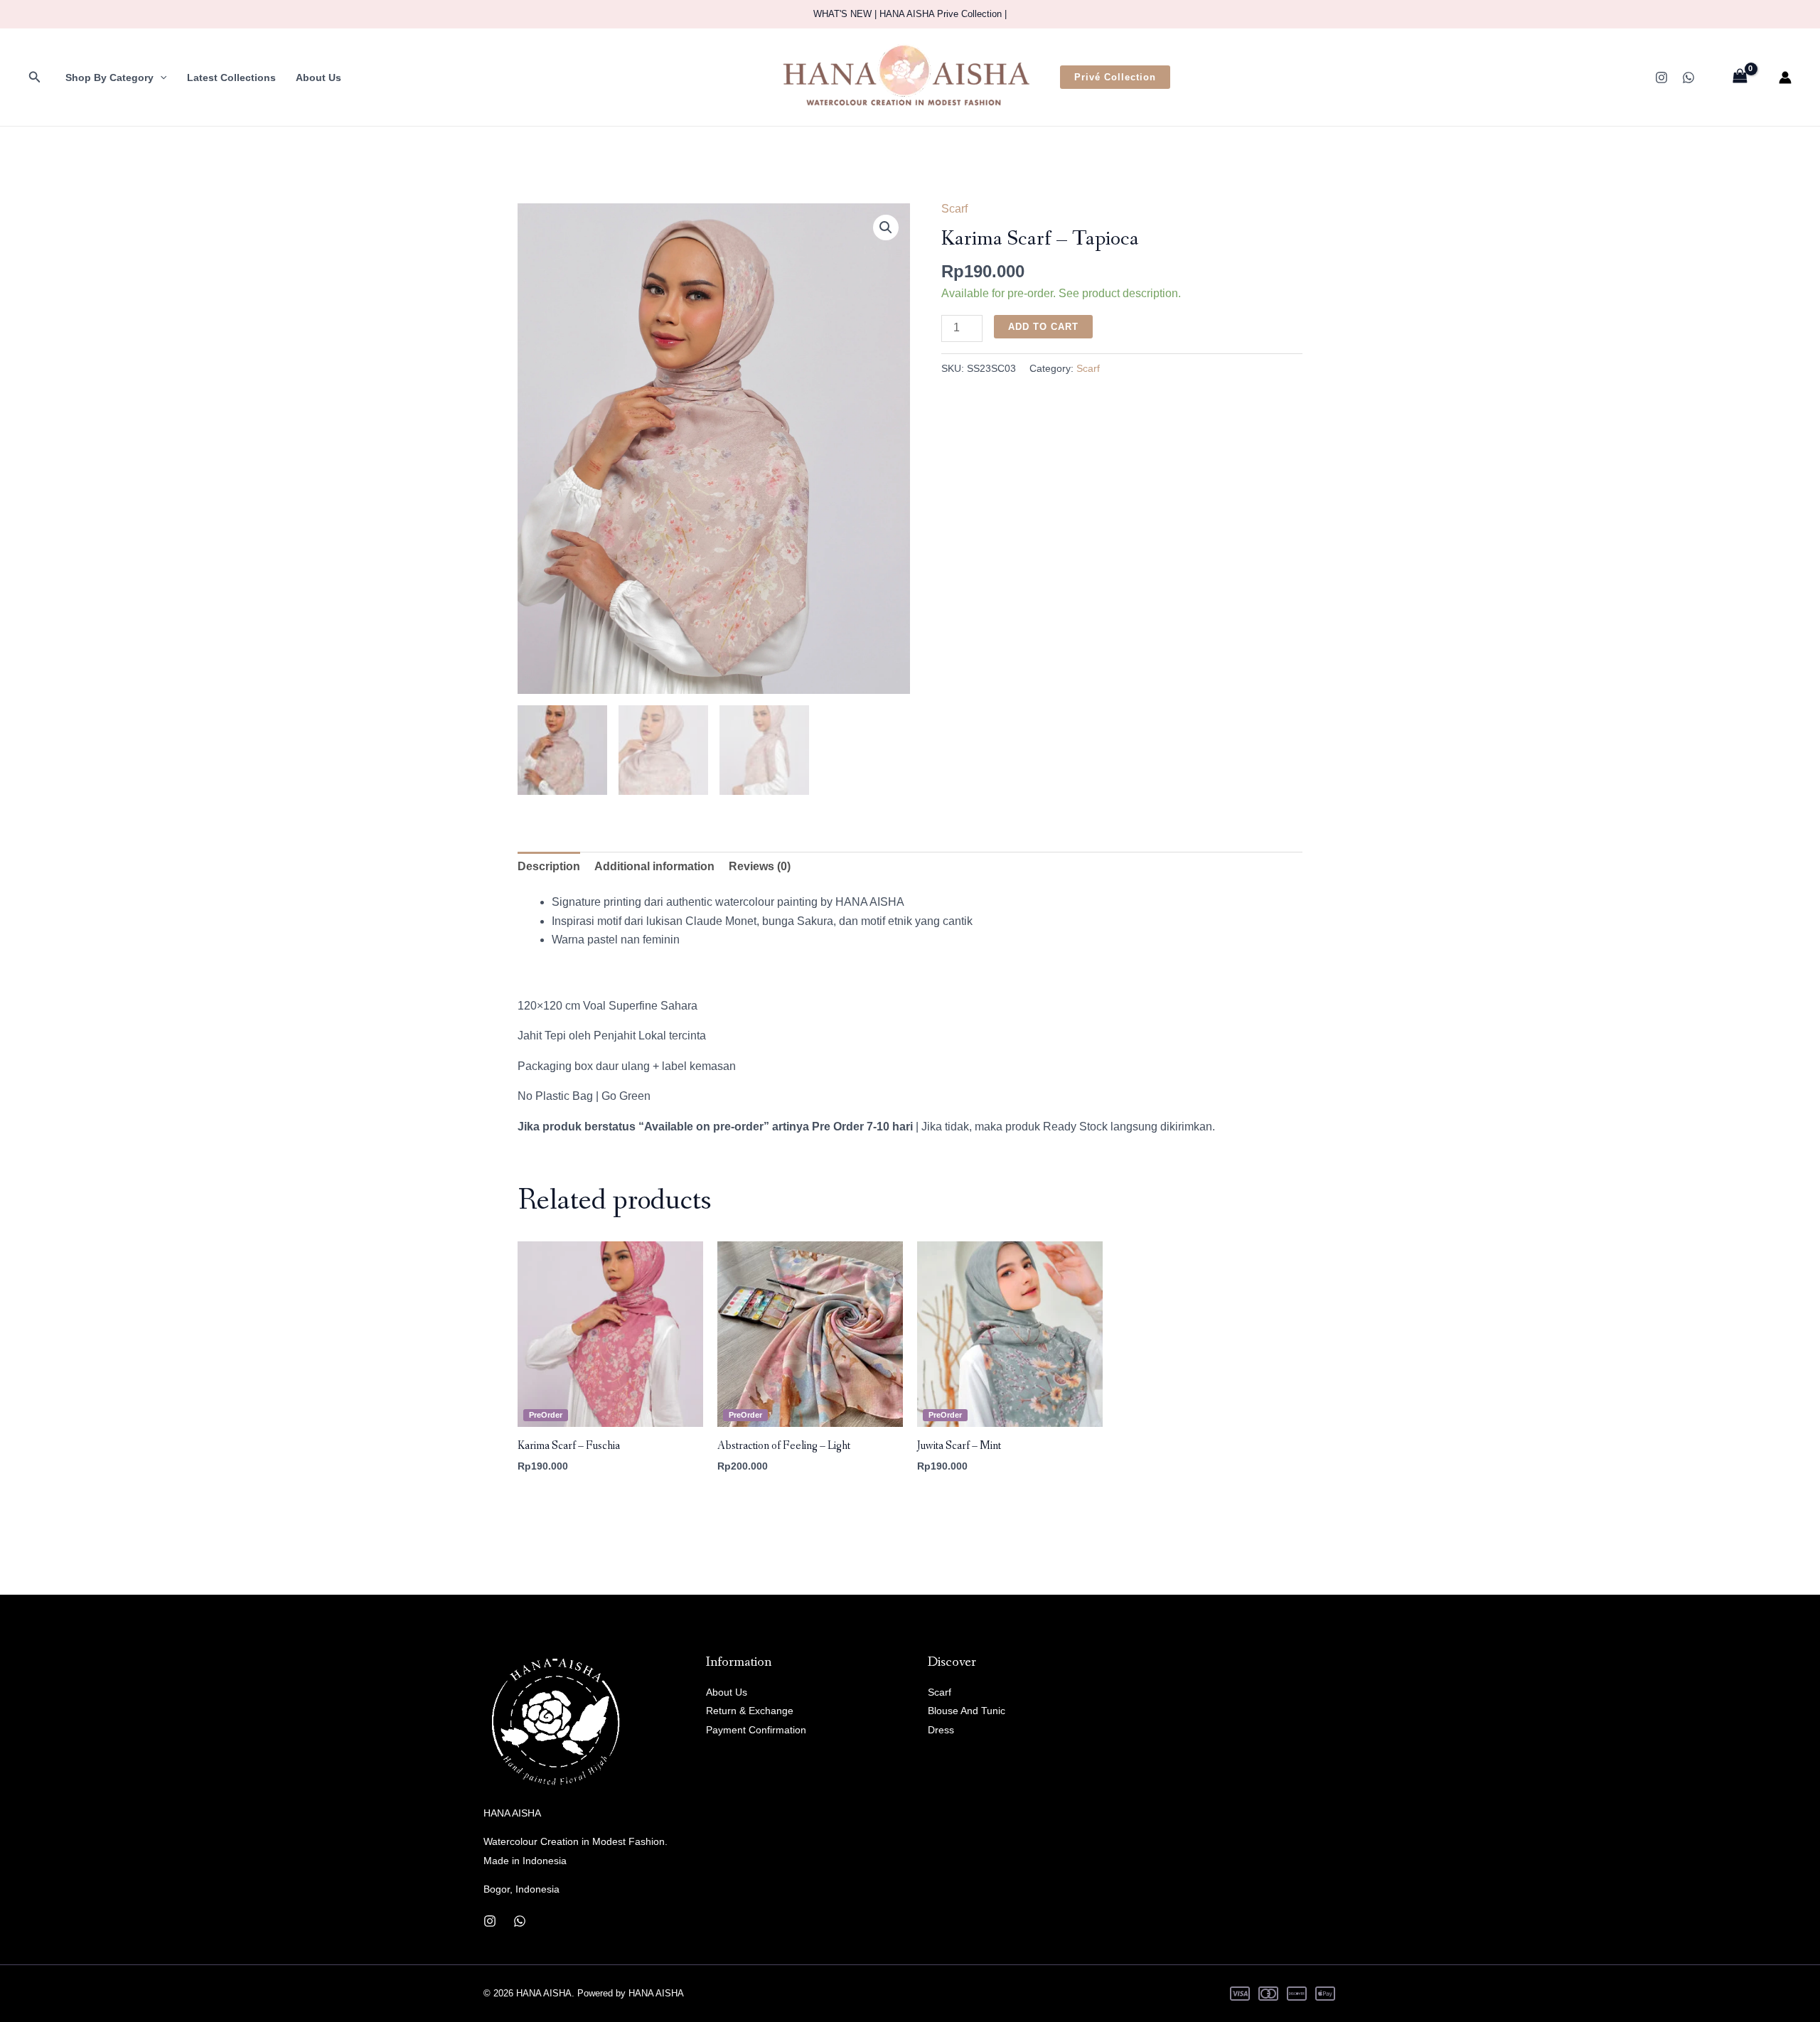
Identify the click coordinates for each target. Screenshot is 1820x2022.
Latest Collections (231, 77)
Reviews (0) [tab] (760, 866)
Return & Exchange (750, 1711)
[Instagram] (1661, 77)
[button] (35, 77)
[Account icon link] (1785, 77)
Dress (941, 1730)
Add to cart (1043, 327)
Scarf (954, 209)
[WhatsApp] (1688, 77)
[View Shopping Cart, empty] (1740, 77)
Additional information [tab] (654, 866)
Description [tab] (549, 866)
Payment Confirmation (756, 1730)
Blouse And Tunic (967, 1711)
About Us (318, 77)
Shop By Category (109, 77)
